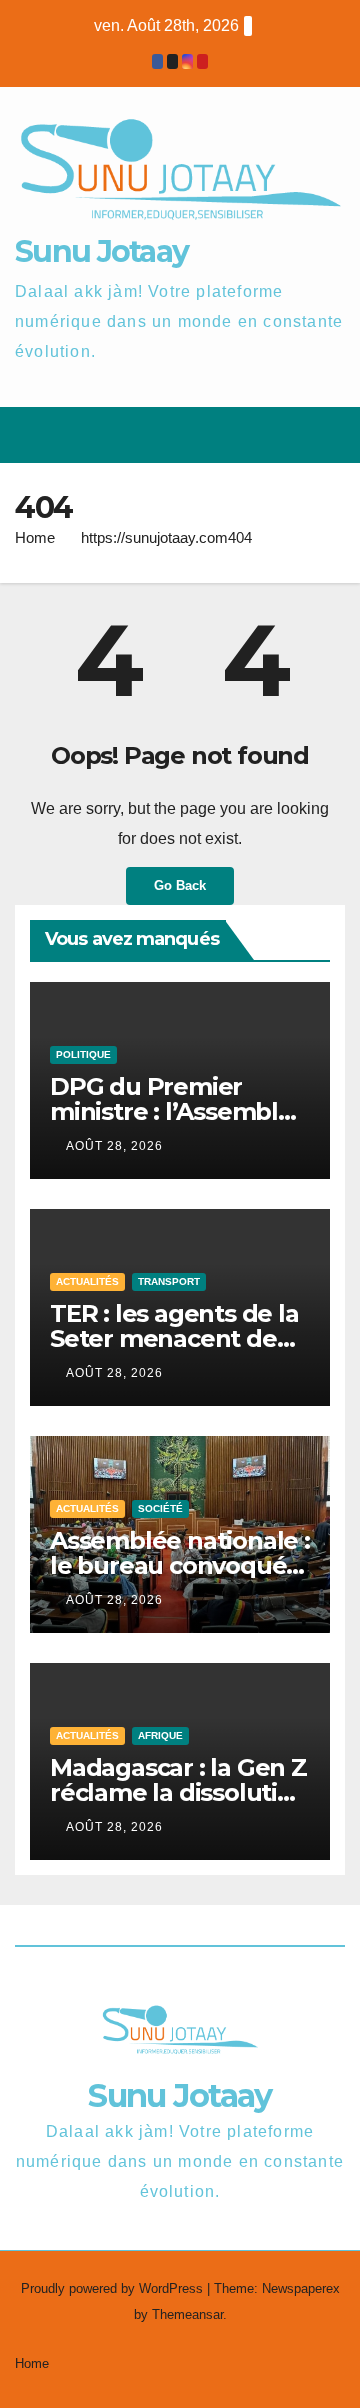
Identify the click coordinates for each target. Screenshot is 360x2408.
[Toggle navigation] (328, 435)
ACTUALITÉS (87, 1281)
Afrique (160, 1735)
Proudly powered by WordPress (114, 2288)
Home (35, 537)
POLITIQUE (83, 1054)
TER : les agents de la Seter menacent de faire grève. (174, 1338)
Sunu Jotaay (101, 251)
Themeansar (187, 2314)
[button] (258, 434)
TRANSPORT (169, 1281)
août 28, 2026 (114, 1146)
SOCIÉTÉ (160, 1508)
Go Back (180, 885)
